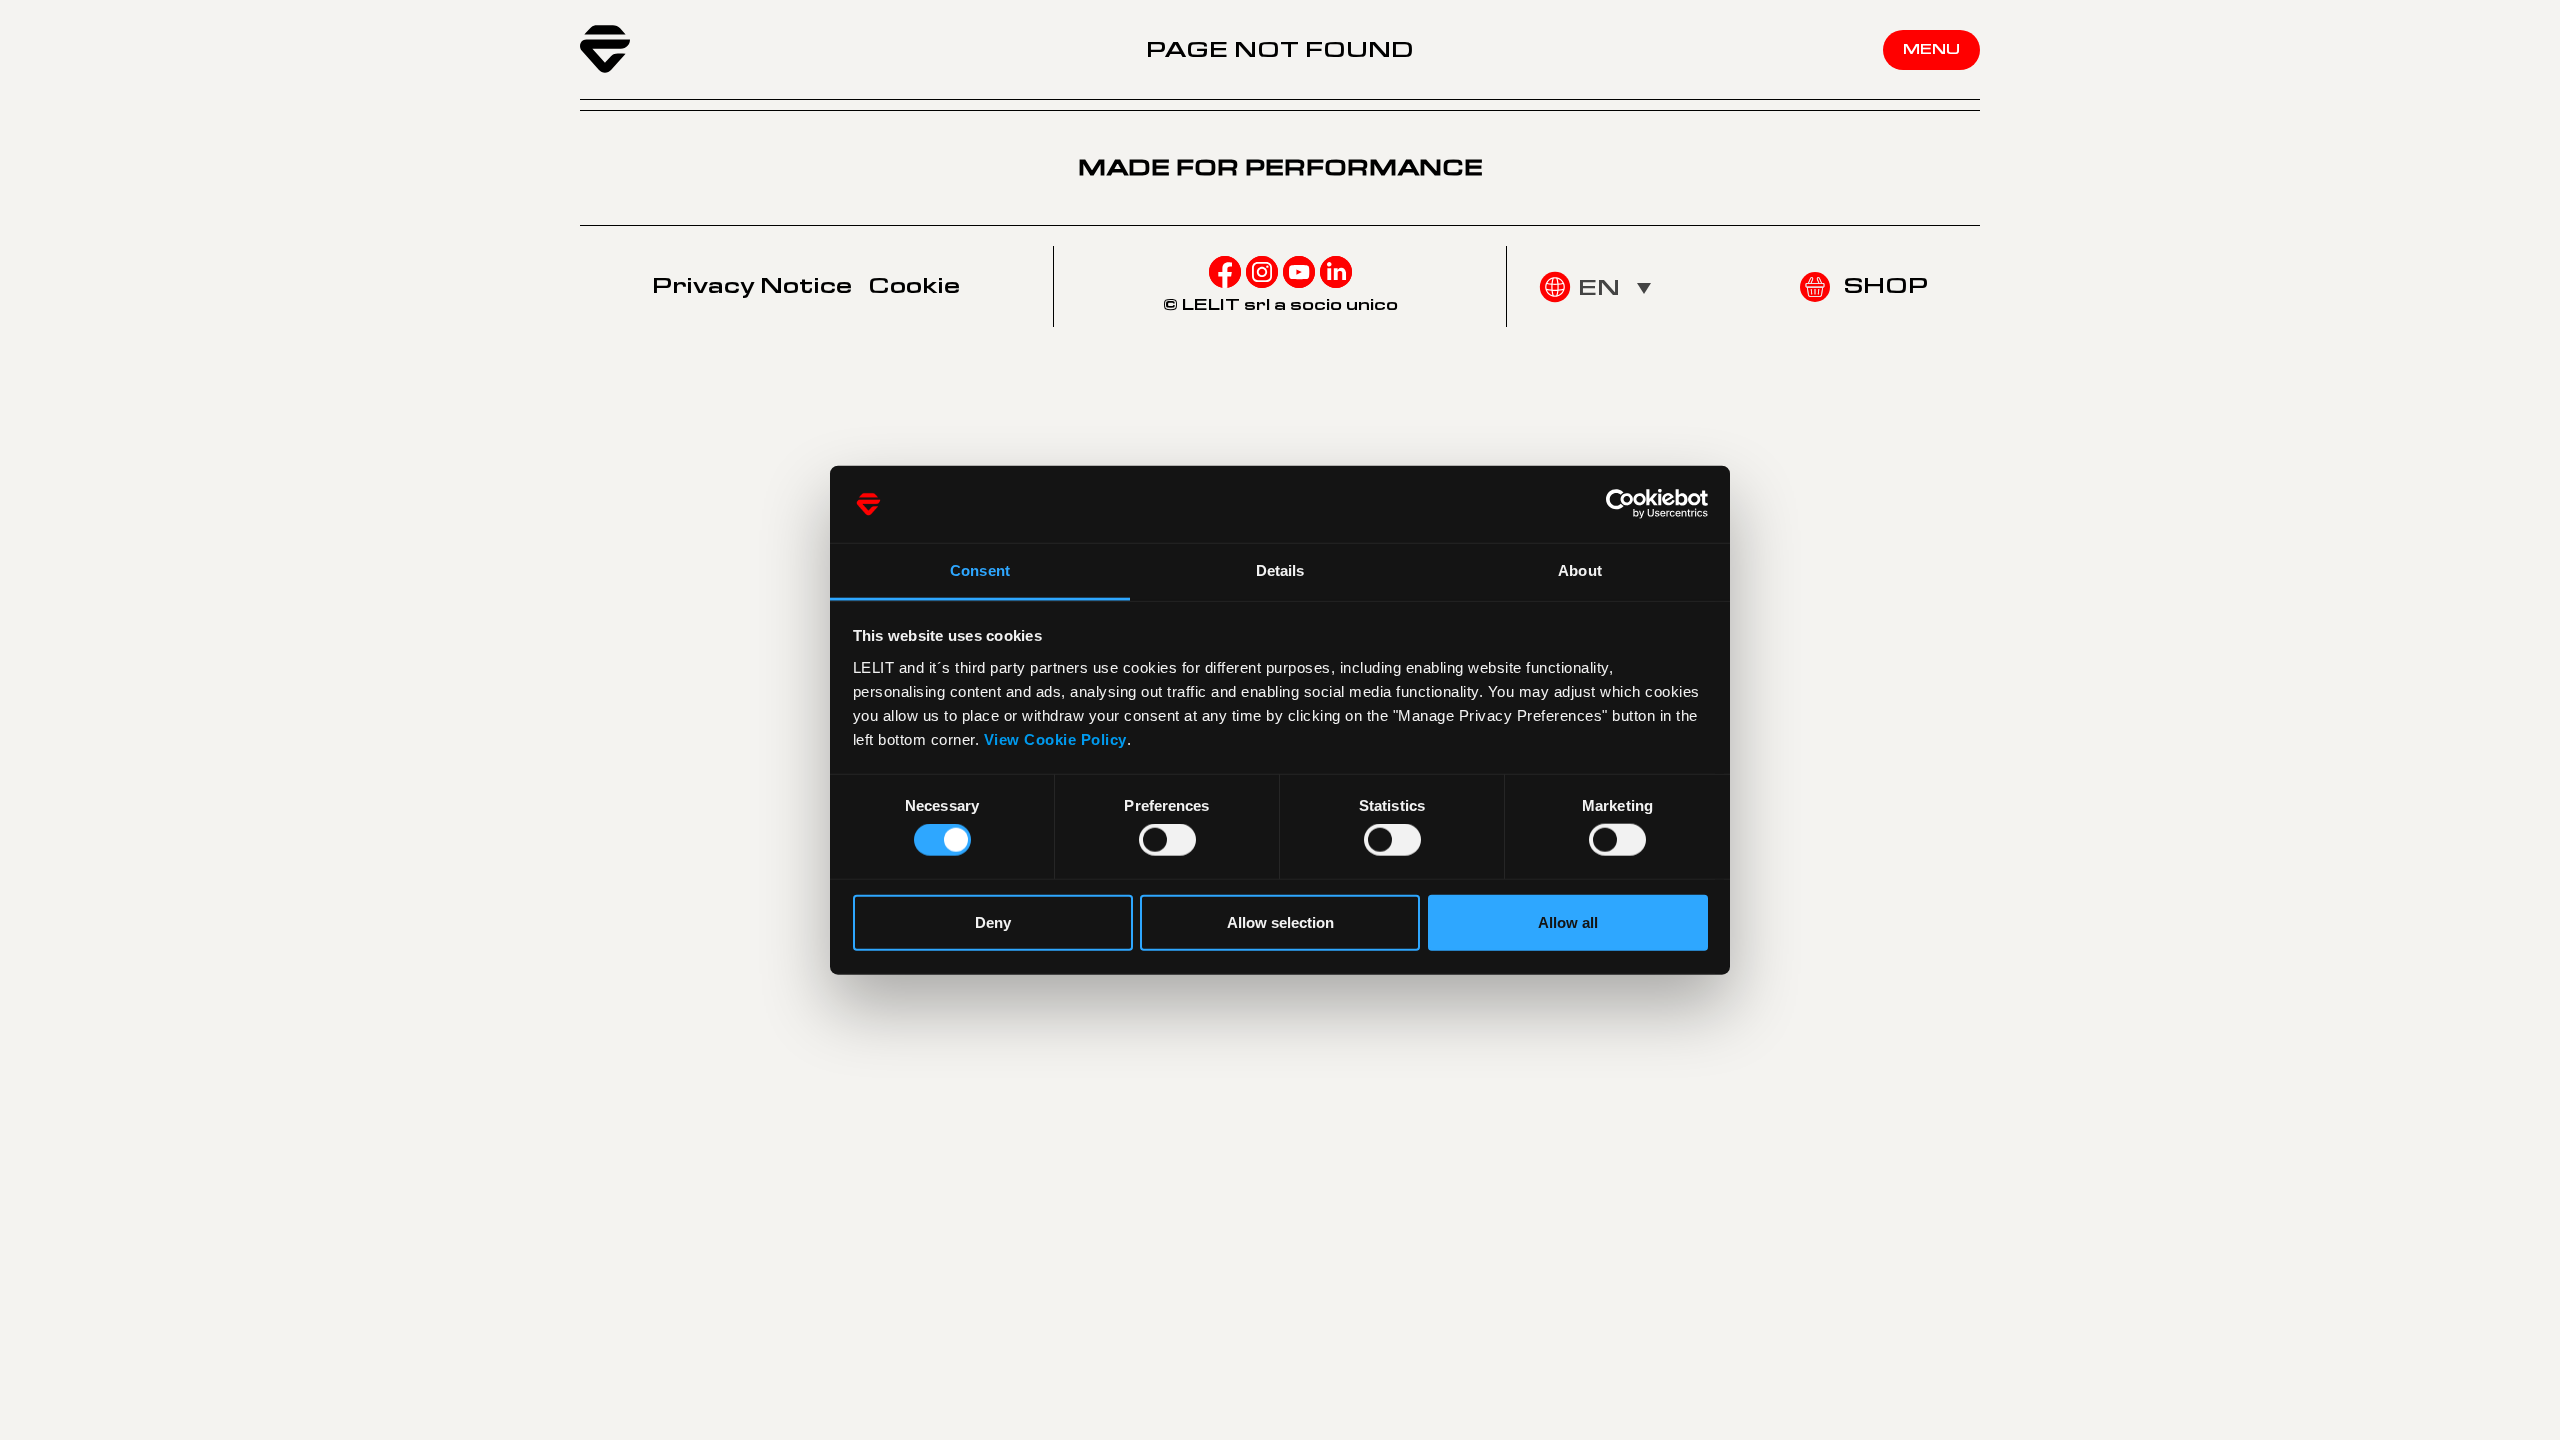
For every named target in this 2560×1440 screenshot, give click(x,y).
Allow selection (1280, 921)
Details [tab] (1280, 570)
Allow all (1568, 921)
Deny (993, 921)
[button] (1614, 287)
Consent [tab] (980, 570)
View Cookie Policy (1055, 739)
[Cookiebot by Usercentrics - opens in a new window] (1620, 504)
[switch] (1167, 840)
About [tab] (1580, 570)
